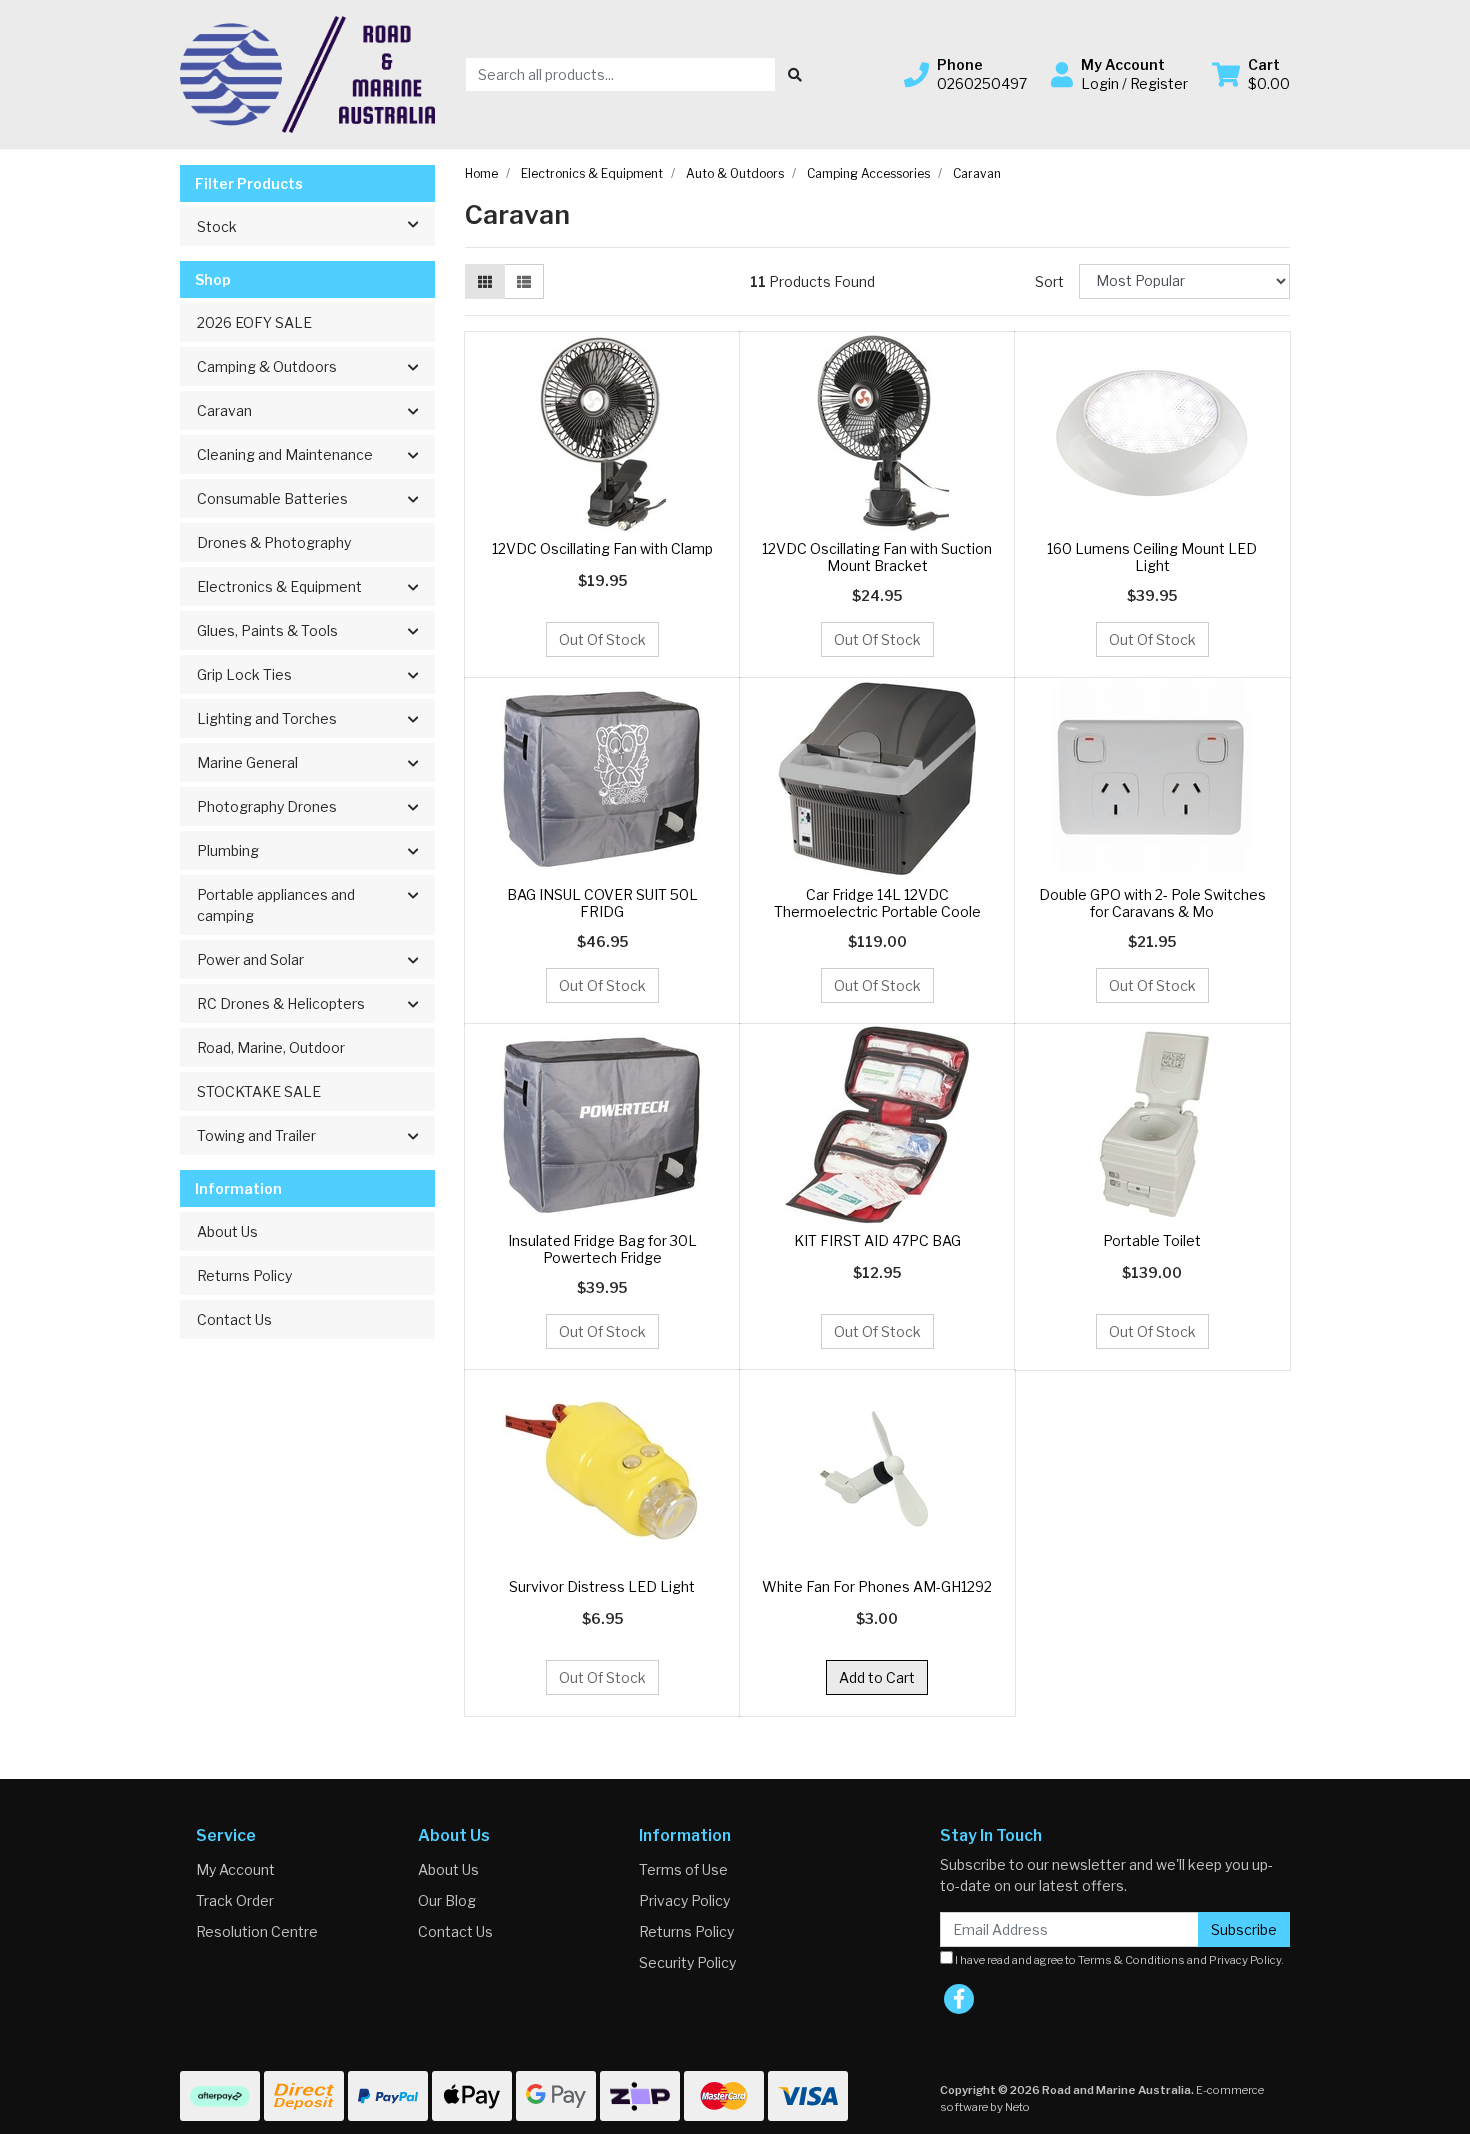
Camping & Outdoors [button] (267, 366)
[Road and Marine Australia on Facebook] (959, 1999)
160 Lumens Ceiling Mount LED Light (1152, 557)
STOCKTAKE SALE (259, 1091)
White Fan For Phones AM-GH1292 (877, 1586)
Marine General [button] (247, 762)
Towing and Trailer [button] (256, 1135)
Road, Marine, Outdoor (271, 1047)
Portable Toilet (1152, 1240)
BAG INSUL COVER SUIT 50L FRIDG (602, 903)
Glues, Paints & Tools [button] (267, 630)
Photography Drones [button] (267, 806)
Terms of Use (683, 1869)
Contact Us (234, 1319)
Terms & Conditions (1131, 1960)
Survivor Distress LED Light (602, 1586)
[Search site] (795, 74)
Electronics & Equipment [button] (279, 586)
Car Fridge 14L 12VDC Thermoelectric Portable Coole (877, 903)
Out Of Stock (602, 639)
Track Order (235, 1900)
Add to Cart (877, 1677)
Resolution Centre (257, 1931)
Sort (1049, 281)
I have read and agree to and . (1118, 1960)
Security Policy (687, 1962)
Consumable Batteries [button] (272, 498)
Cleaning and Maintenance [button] (285, 454)
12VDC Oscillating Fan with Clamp (602, 548)
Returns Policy (244, 1275)
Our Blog (447, 1900)
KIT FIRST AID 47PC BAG (877, 1240)
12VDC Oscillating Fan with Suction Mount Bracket (877, 557)
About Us (227, 1231)
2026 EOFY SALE (254, 322)
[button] (965, 74)
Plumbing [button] (228, 850)
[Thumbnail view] (485, 281)
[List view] (524, 281)
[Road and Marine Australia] (307, 72)
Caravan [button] (224, 410)
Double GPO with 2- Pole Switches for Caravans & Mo (1152, 903)
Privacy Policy (684, 1900)
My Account (235, 1869)
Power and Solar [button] (250, 959)
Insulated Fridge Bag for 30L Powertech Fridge (602, 1249)
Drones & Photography (274, 542)
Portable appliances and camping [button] (276, 905)
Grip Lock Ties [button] (244, 674)
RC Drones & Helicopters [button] (281, 1003)
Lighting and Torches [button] (267, 718)
